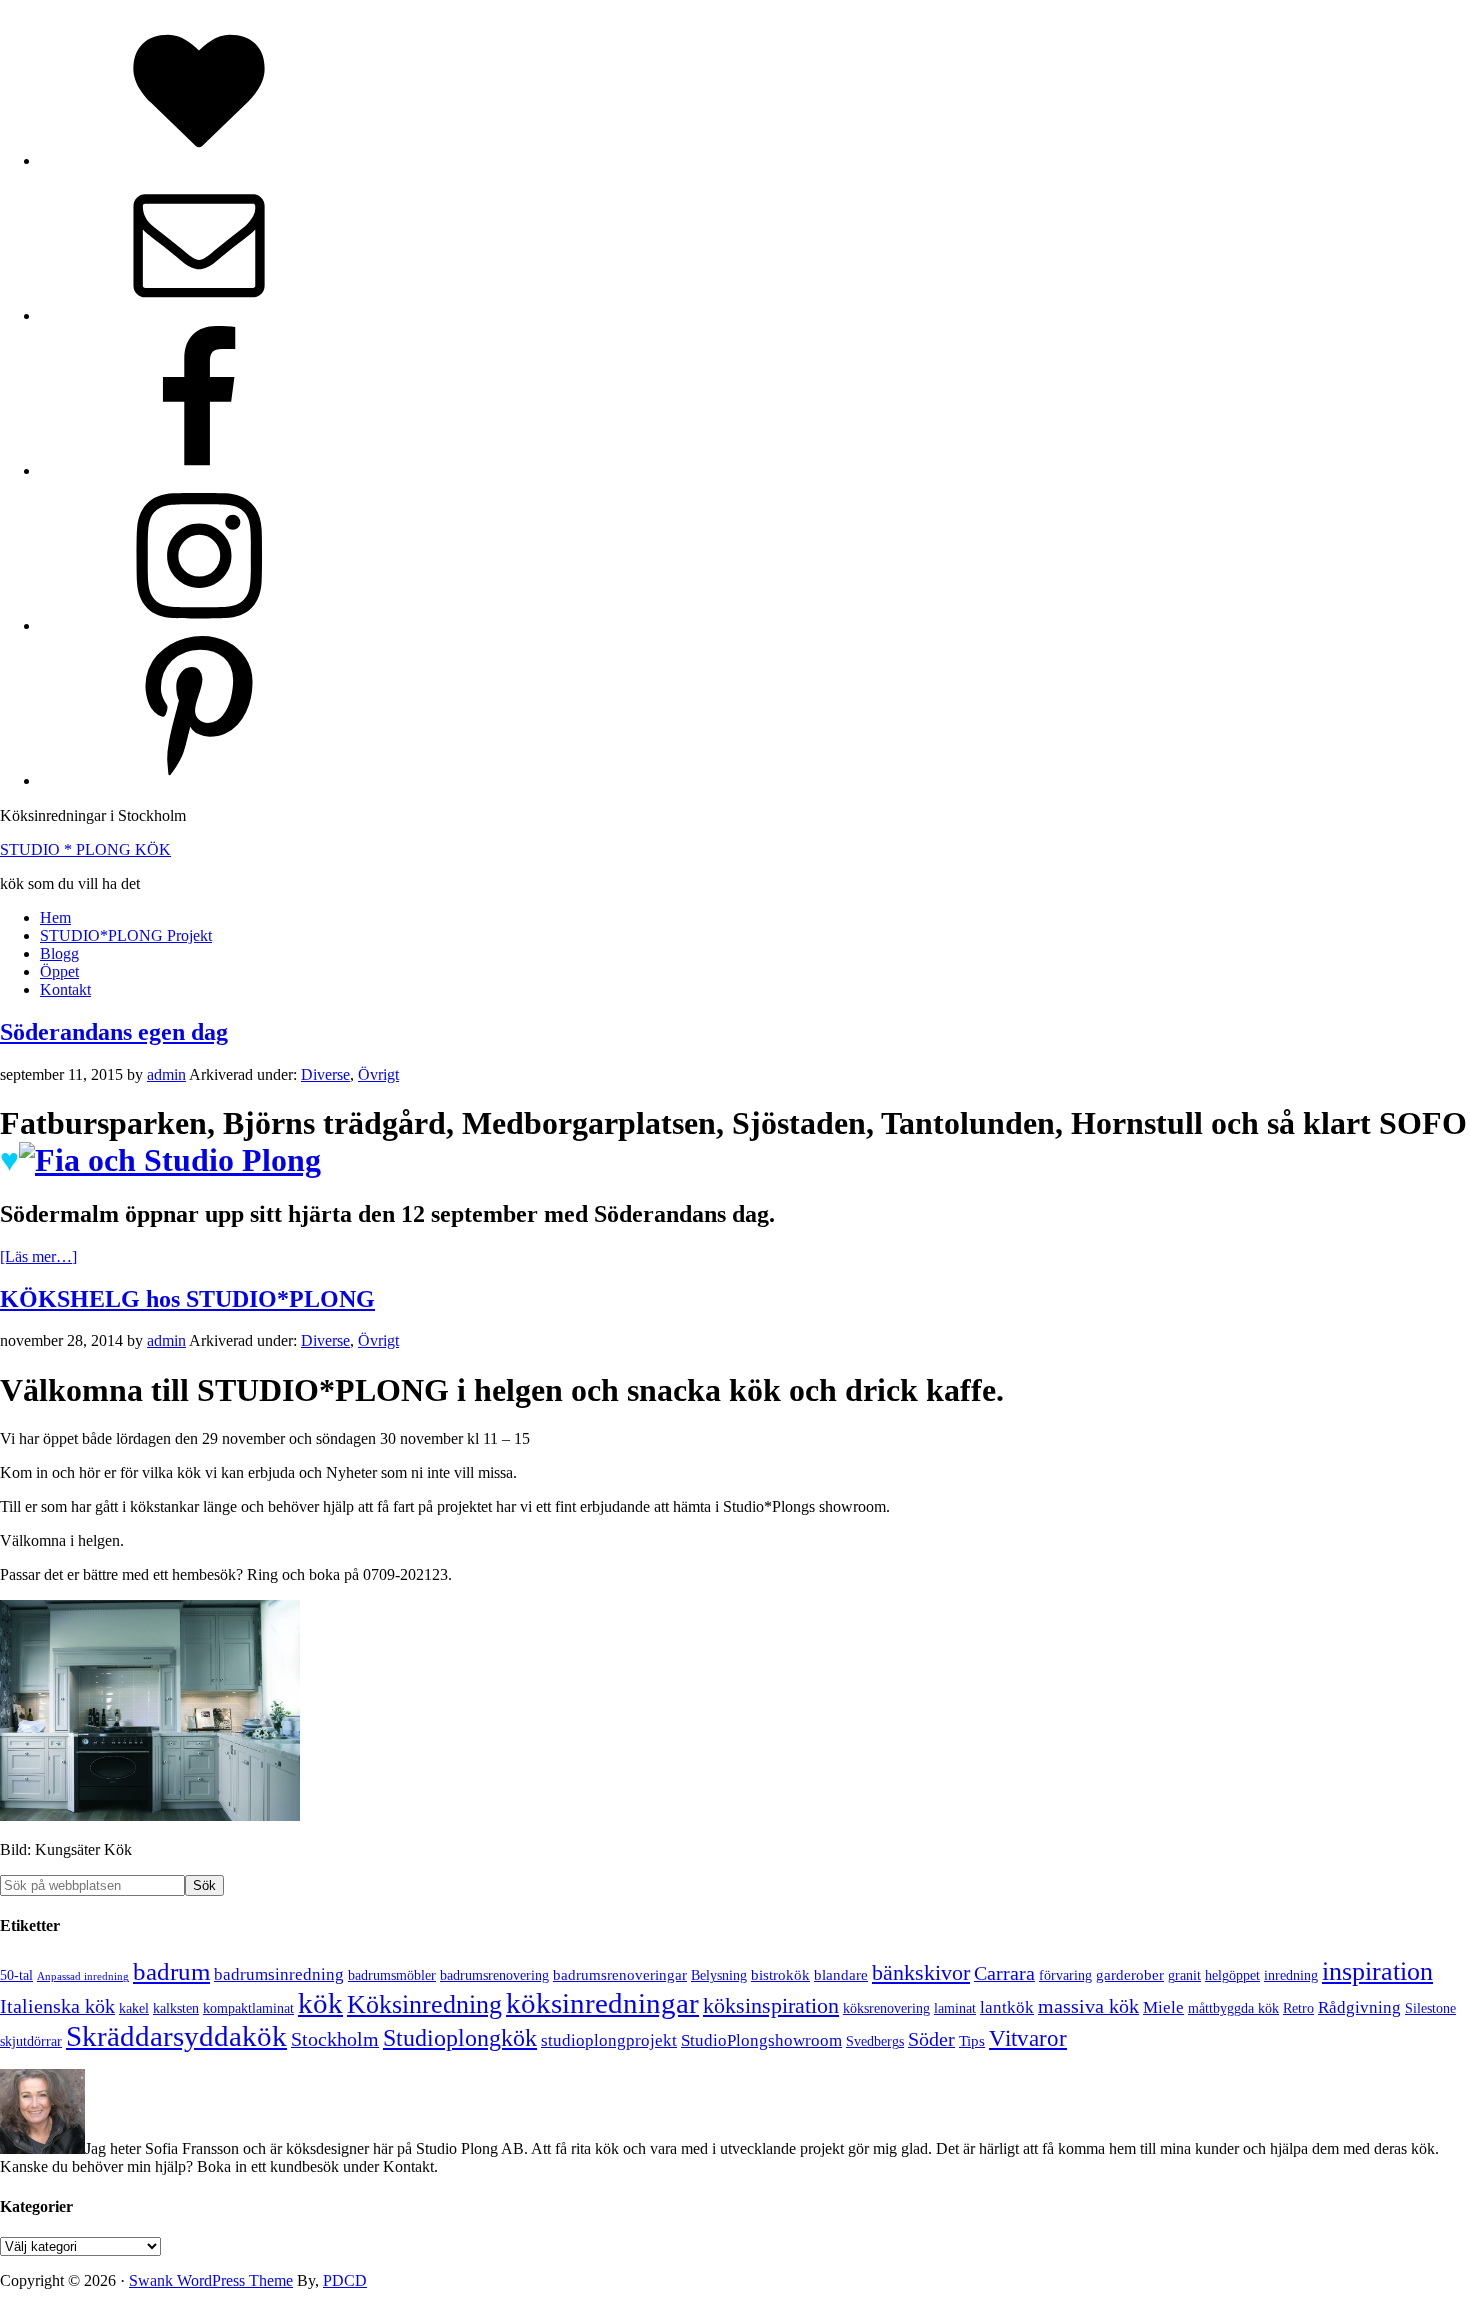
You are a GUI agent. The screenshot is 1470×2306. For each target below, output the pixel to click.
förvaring (1065, 1975)
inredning (1291, 1975)
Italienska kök (57, 2006)
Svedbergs (875, 2041)
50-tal (16, 1975)
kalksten (176, 2008)
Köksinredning (424, 2004)
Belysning (719, 1975)
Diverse (325, 1074)
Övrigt (378, 1074)
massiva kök (1088, 2006)
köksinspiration (771, 2005)
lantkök (1007, 2007)
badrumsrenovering (494, 1975)
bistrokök (780, 1974)
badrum (171, 1971)
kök (320, 2003)
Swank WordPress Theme (211, 2280)
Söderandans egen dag (114, 1032)
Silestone (1430, 2008)
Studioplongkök (460, 2038)
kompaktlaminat (248, 2008)
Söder (931, 2039)
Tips (972, 2040)
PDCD (345, 2280)
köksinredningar (602, 2003)
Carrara (1004, 1973)
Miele (1163, 2007)
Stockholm (335, 2039)
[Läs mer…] (38, 1256)
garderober (1130, 1974)
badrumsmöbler (392, 1975)
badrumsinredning (279, 1974)
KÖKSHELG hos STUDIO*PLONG (187, 1299)
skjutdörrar (31, 2041)
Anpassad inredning (83, 1976)
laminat (955, 2008)
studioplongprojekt (609, 2040)
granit (1184, 1975)
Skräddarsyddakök (176, 2036)
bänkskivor (921, 1972)
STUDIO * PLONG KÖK (85, 849)
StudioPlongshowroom (761, 2040)
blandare (841, 1974)
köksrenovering (886, 2008)
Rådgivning (1359, 2007)
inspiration (1377, 1971)
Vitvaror (1028, 2038)
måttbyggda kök (1233, 2008)
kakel (134, 2008)
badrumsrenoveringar (620, 1974)
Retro (1298, 2008)
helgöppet (1232, 1975)
